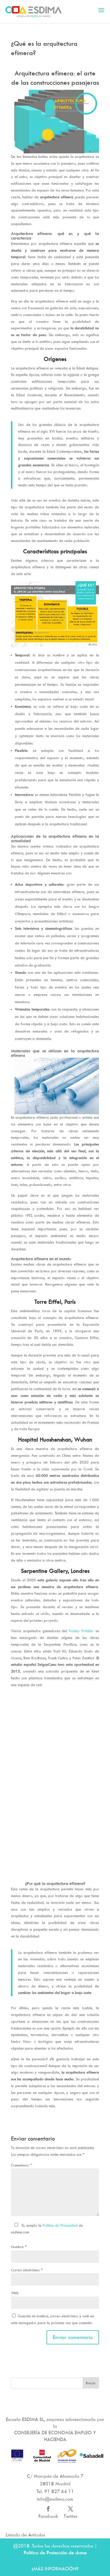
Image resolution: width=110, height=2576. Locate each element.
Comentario (21, 2165)
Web (15, 2293)
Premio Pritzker (81, 1631)
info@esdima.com (55, 2499)
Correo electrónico (27, 2270)
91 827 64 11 (59, 2491)
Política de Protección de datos (55, 2553)
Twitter (71, 2516)
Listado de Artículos (25, 2535)
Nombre (19, 2247)
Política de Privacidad (60, 2225)
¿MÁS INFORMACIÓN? (55, 2569)
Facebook (48, 2516)
